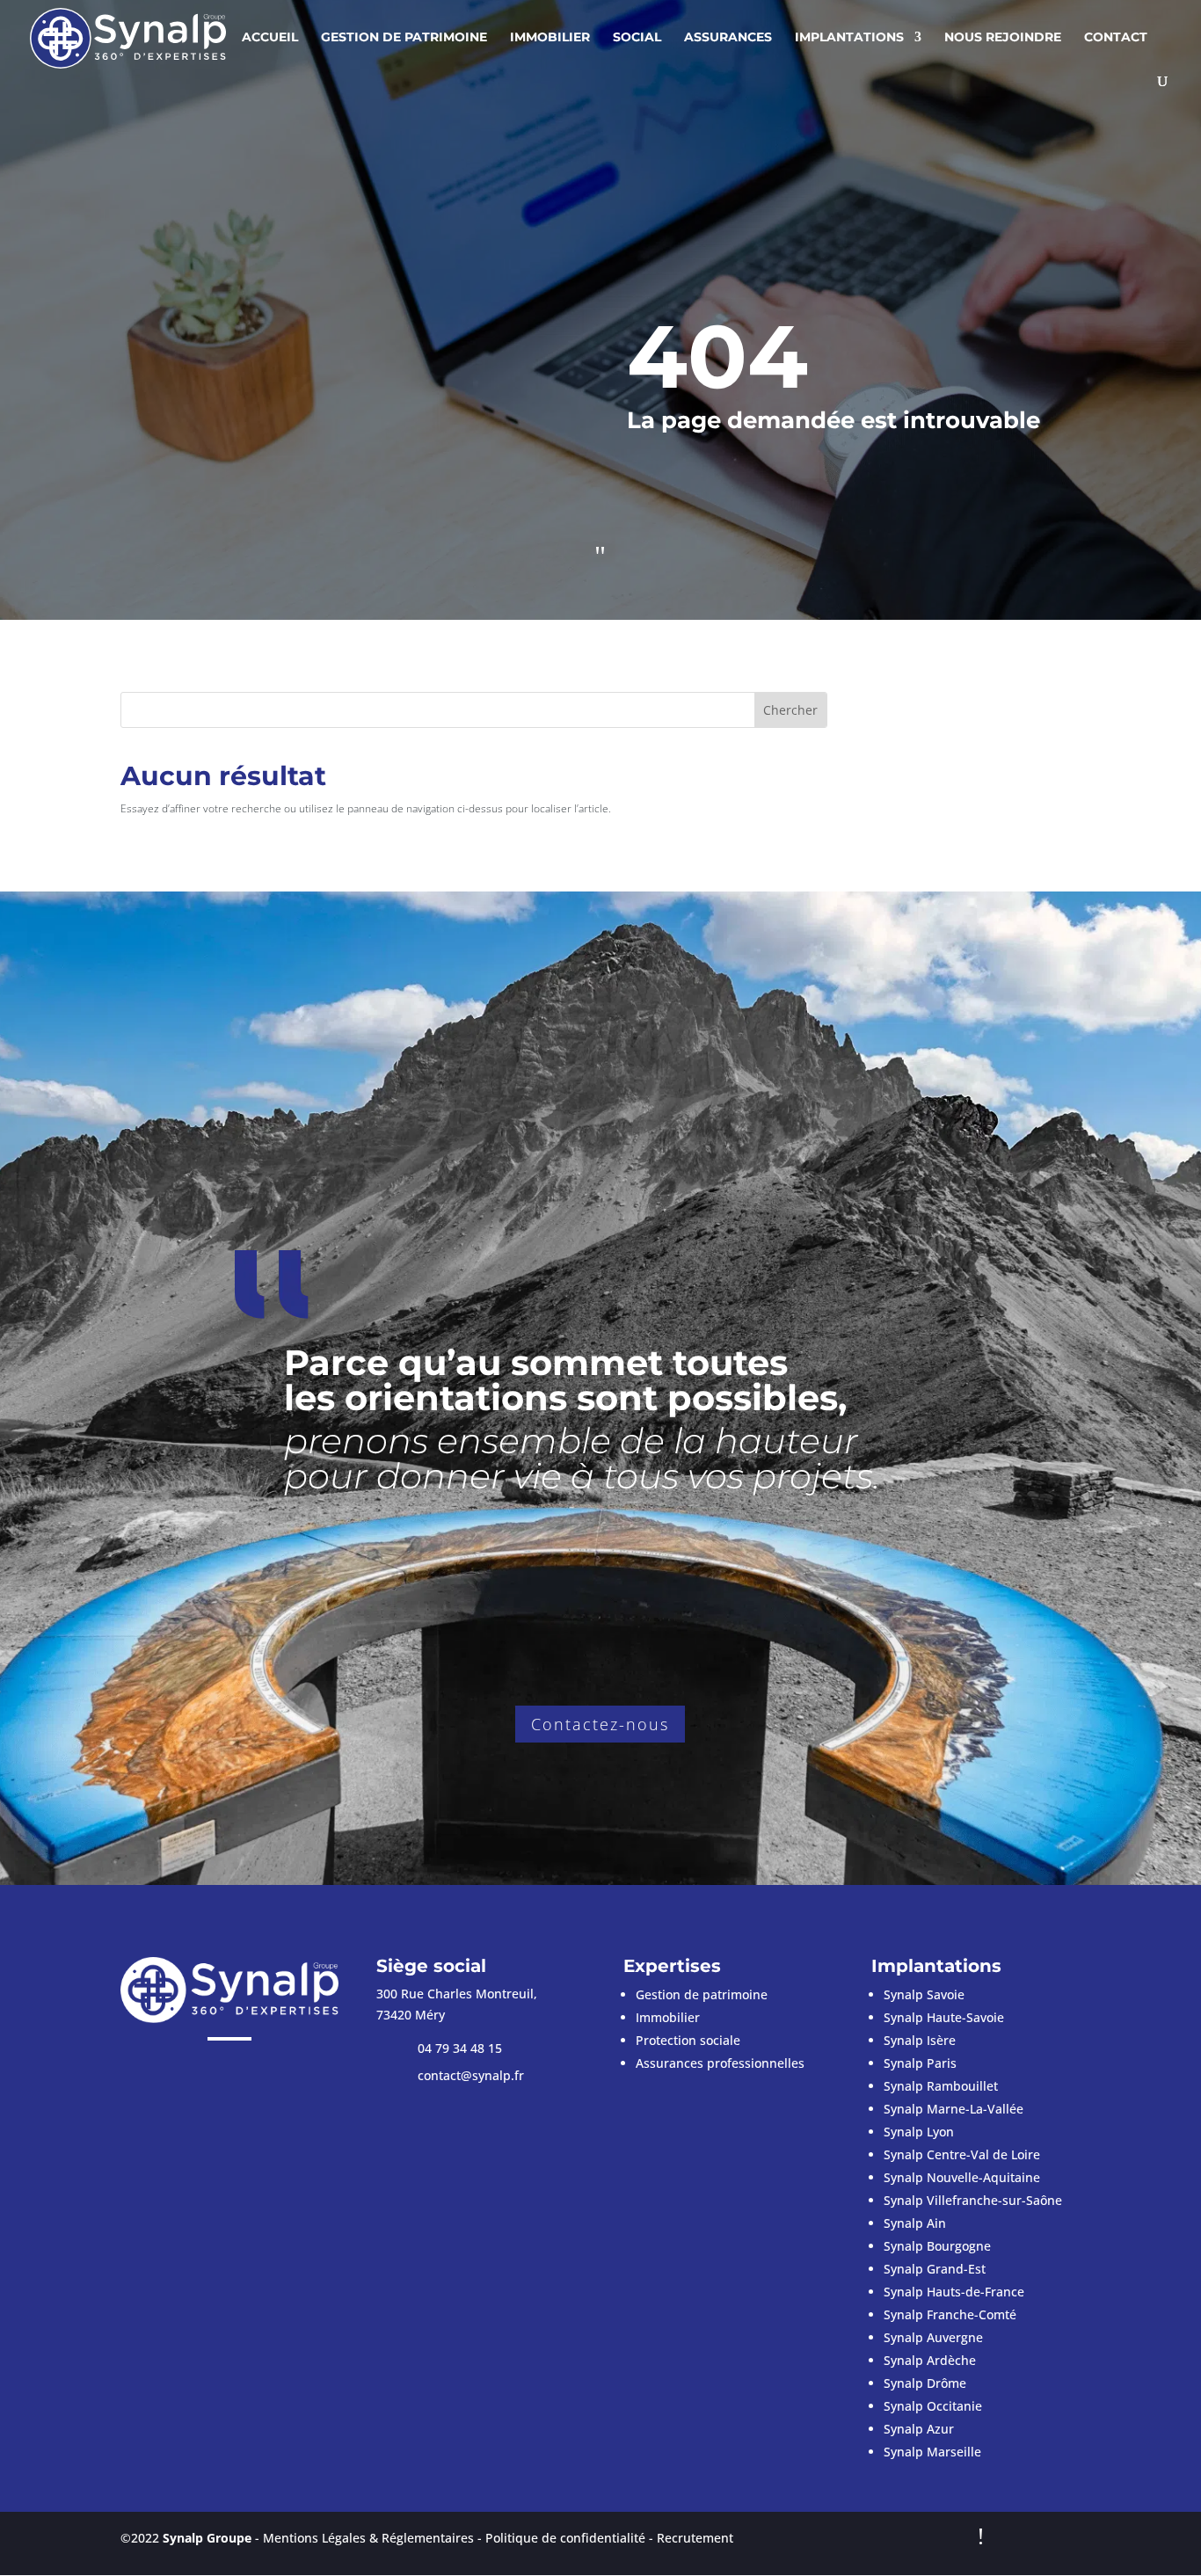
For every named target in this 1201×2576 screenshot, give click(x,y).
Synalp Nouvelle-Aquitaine (962, 2177)
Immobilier (550, 38)
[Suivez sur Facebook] (212, 2070)
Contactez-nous (600, 1724)
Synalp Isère (920, 2040)
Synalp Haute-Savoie (944, 2017)
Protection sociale (688, 2040)
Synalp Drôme (925, 2383)
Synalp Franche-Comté (950, 2314)
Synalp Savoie (924, 1994)
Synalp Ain (915, 2223)
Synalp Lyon (919, 2132)
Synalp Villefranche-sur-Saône (973, 2200)
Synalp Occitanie (933, 2406)
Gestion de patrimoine (404, 38)
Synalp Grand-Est (935, 2269)
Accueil (270, 38)
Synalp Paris (920, 2063)
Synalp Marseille (932, 2452)
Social (637, 38)
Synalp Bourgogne (937, 2246)
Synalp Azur (919, 2429)
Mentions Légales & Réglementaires (368, 2538)
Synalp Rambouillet (941, 2086)
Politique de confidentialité (565, 2538)
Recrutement (695, 2538)
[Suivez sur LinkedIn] (247, 2070)
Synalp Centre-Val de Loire (962, 2154)
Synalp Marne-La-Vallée (954, 2109)
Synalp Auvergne (933, 2337)
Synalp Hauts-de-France (954, 2292)
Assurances (728, 38)
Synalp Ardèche (930, 2360)
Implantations (849, 38)
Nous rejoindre (1003, 38)
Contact (1116, 38)
